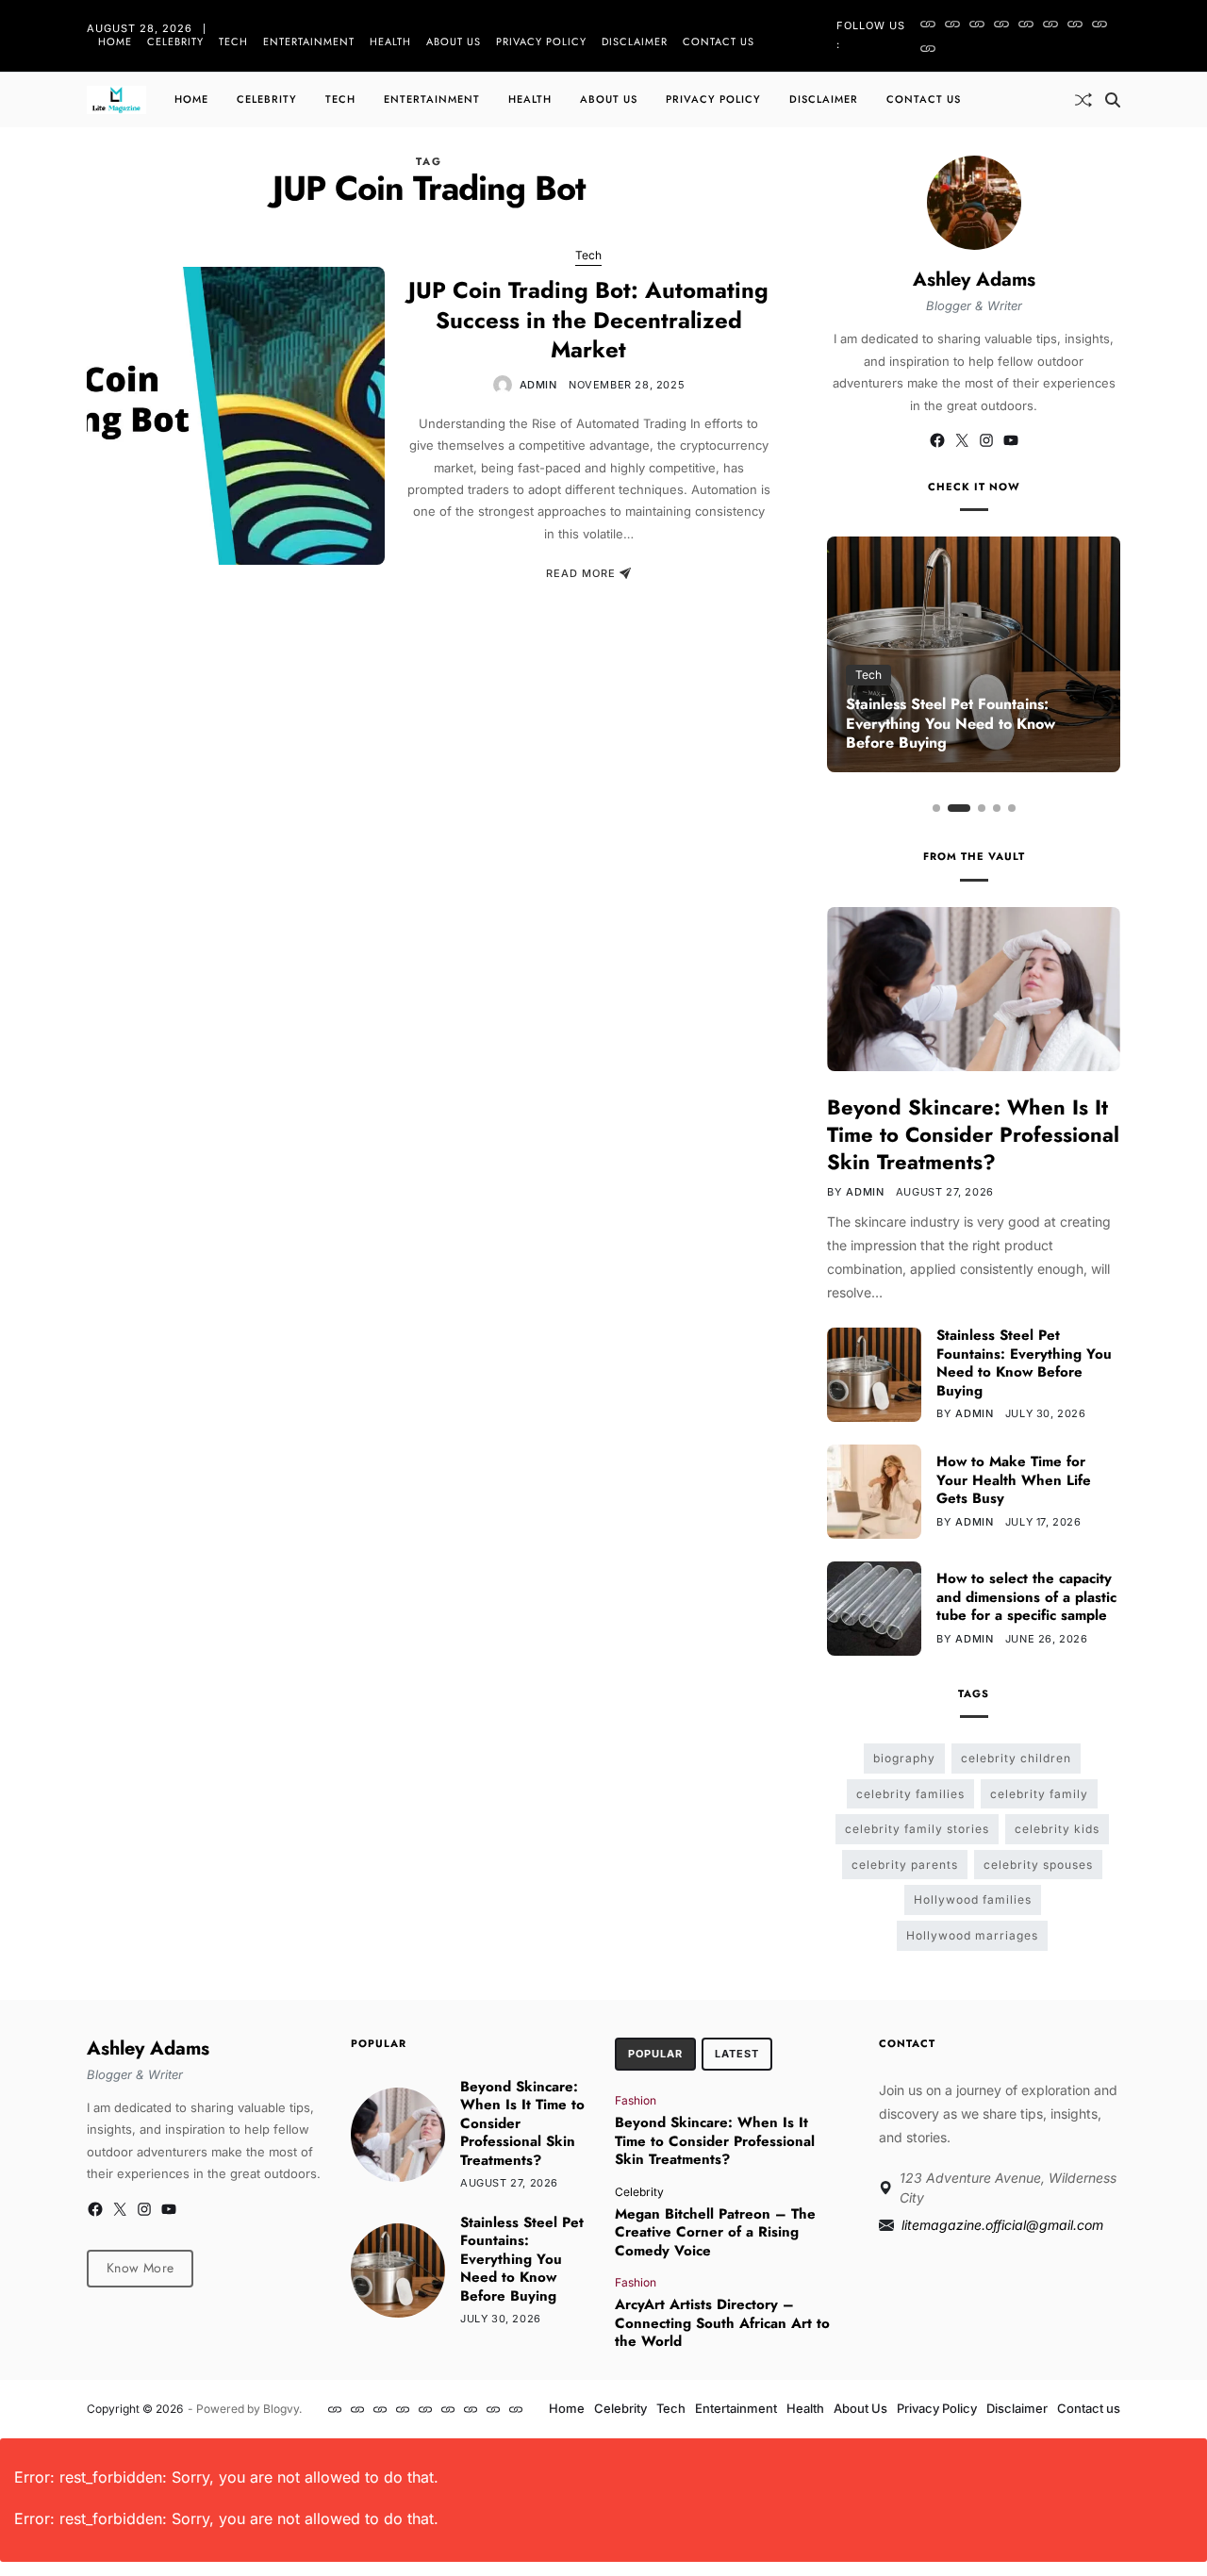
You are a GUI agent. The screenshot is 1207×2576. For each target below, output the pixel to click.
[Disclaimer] (1100, 24)
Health (390, 41)
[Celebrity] (952, 24)
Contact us (719, 41)
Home (115, 41)
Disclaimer (635, 41)
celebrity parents (905, 1865)
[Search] (1113, 100)
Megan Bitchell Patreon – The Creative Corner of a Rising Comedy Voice (715, 2232)
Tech (233, 41)
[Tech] (977, 24)
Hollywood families (973, 1899)
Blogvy (281, 2409)
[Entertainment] (1001, 24)
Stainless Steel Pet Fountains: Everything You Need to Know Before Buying (951, 724)
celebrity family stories (917, 1829)
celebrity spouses (1038, 1865)
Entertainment (309, 41)
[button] (936, 808)
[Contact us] (928, 48)
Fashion (636, 2100)
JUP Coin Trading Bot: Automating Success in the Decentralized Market (588, 319)
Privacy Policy (541, 41)
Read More (581, 573)
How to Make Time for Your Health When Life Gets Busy (1014, 1480)
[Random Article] (1083, 100)
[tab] (655, 2055)
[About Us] (1050, 24)
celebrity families (910, 1794)
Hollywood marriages (972, 1935)
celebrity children (1016, 1758)
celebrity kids (1057, 1829)
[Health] (1026, 24)
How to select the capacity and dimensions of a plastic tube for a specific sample (1026, 1597)
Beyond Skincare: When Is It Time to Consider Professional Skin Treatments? (973, 1134)
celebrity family (1039, 1794)
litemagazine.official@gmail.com (1002, 2225)
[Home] (928, 24)
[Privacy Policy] (1075, 24)
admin (538, 385)
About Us (454, 41)
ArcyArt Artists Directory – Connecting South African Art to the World (722, 2323)
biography (904, 1758)
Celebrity (175, 41)
